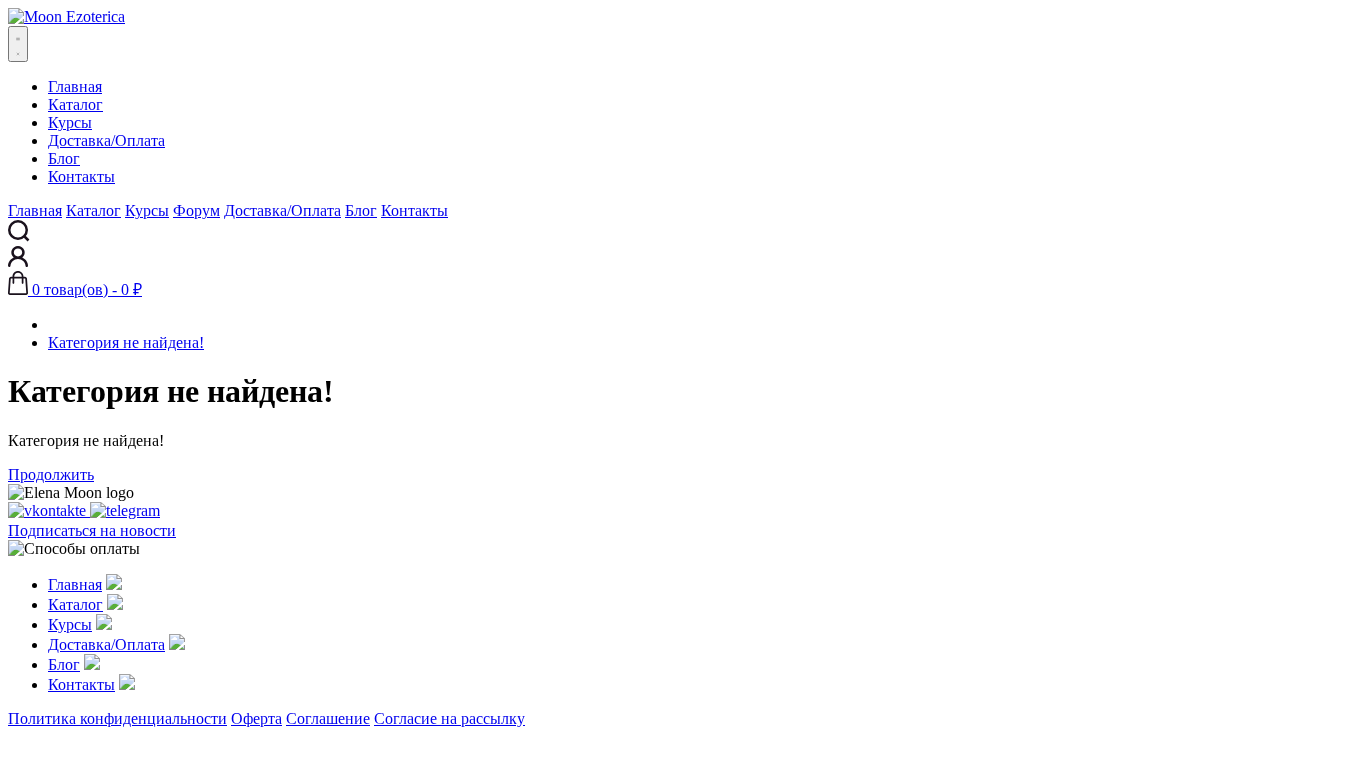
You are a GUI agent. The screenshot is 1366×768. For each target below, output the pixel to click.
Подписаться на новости (92, 530)
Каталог (75, 104)
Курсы (70, 122)
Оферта (256, 718)
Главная (75, 86)
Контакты (81, 176)
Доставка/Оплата (106, 140)
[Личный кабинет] (18, 261)
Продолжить (51, 474)
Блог (64, 158)
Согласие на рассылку (449, 718)
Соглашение (328, 718)
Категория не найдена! (126, 342)
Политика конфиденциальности (117, 718)
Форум (196, 210)
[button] (75, 289)
